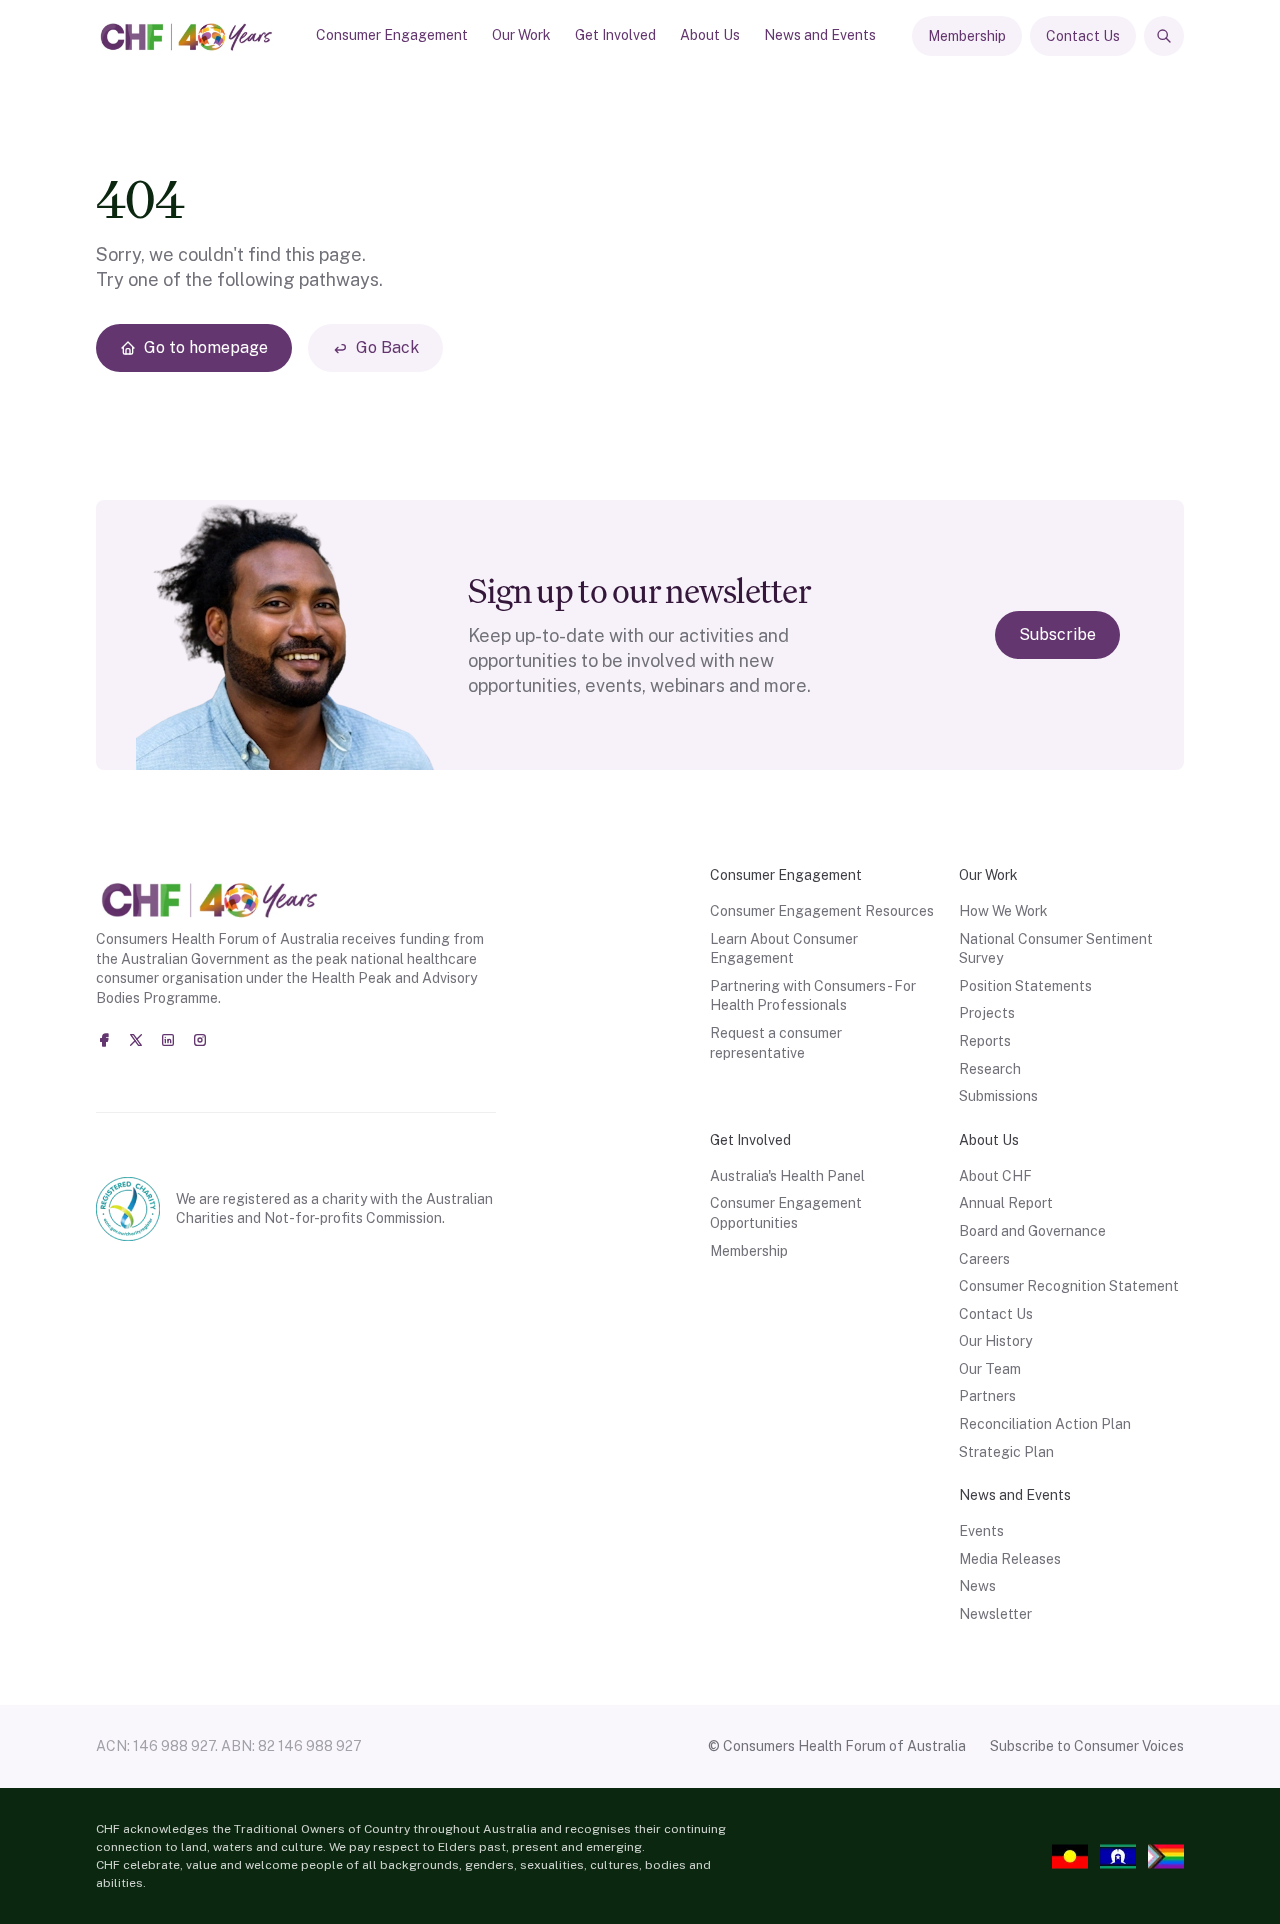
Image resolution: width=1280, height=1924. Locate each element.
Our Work (521, 35)
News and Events (820, 35)
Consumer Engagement (392, 35)
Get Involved (615, 35)
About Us (710, 35)
